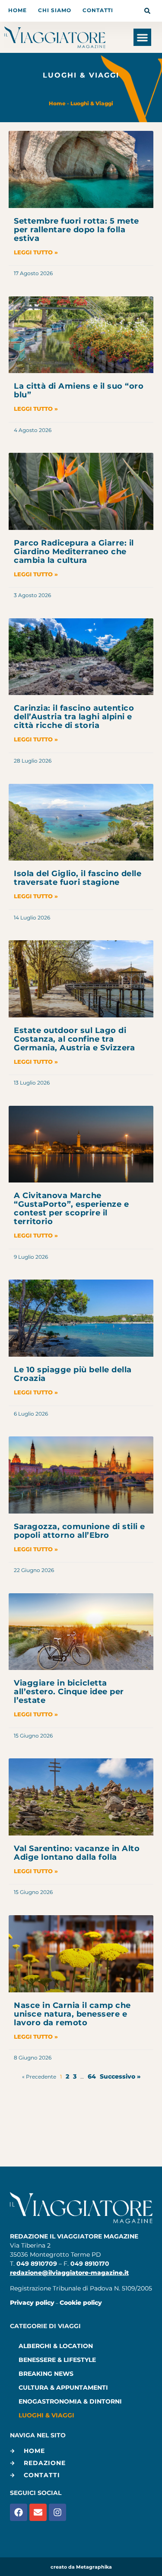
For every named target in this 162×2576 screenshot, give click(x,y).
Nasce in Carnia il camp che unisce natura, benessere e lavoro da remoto (72, 2014)
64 (92, 2076)
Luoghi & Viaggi (92, 103)
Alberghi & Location (56, 2346)
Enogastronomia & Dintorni (70, 2401)
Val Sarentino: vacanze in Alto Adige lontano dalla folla (77, 1853)
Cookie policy (81, 2303)
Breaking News (46, 2374)
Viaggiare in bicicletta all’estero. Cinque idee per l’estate (69, 1692)
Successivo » (120, 2076)
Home (57, 103)
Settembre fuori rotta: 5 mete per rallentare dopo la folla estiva (76, 230)
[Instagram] (57, 2512)
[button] (142, 37)
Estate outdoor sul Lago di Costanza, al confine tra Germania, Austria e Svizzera (74, 1039)
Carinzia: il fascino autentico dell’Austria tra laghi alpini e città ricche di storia (74, 717)
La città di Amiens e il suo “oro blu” (79, 390)
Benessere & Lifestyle (57, 2360)
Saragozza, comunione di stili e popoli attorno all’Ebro (79, 1531)
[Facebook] (19, 2512)
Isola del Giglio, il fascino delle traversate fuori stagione (78, 878)
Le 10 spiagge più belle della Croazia (73, 1374)
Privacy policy (32, 2303)
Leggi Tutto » (36, 252)
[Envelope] (38, 2512)
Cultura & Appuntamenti (63, 2388)
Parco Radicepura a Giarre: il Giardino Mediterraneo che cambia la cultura (74, 552)
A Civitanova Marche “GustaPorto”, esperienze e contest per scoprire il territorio (71, 1208)
